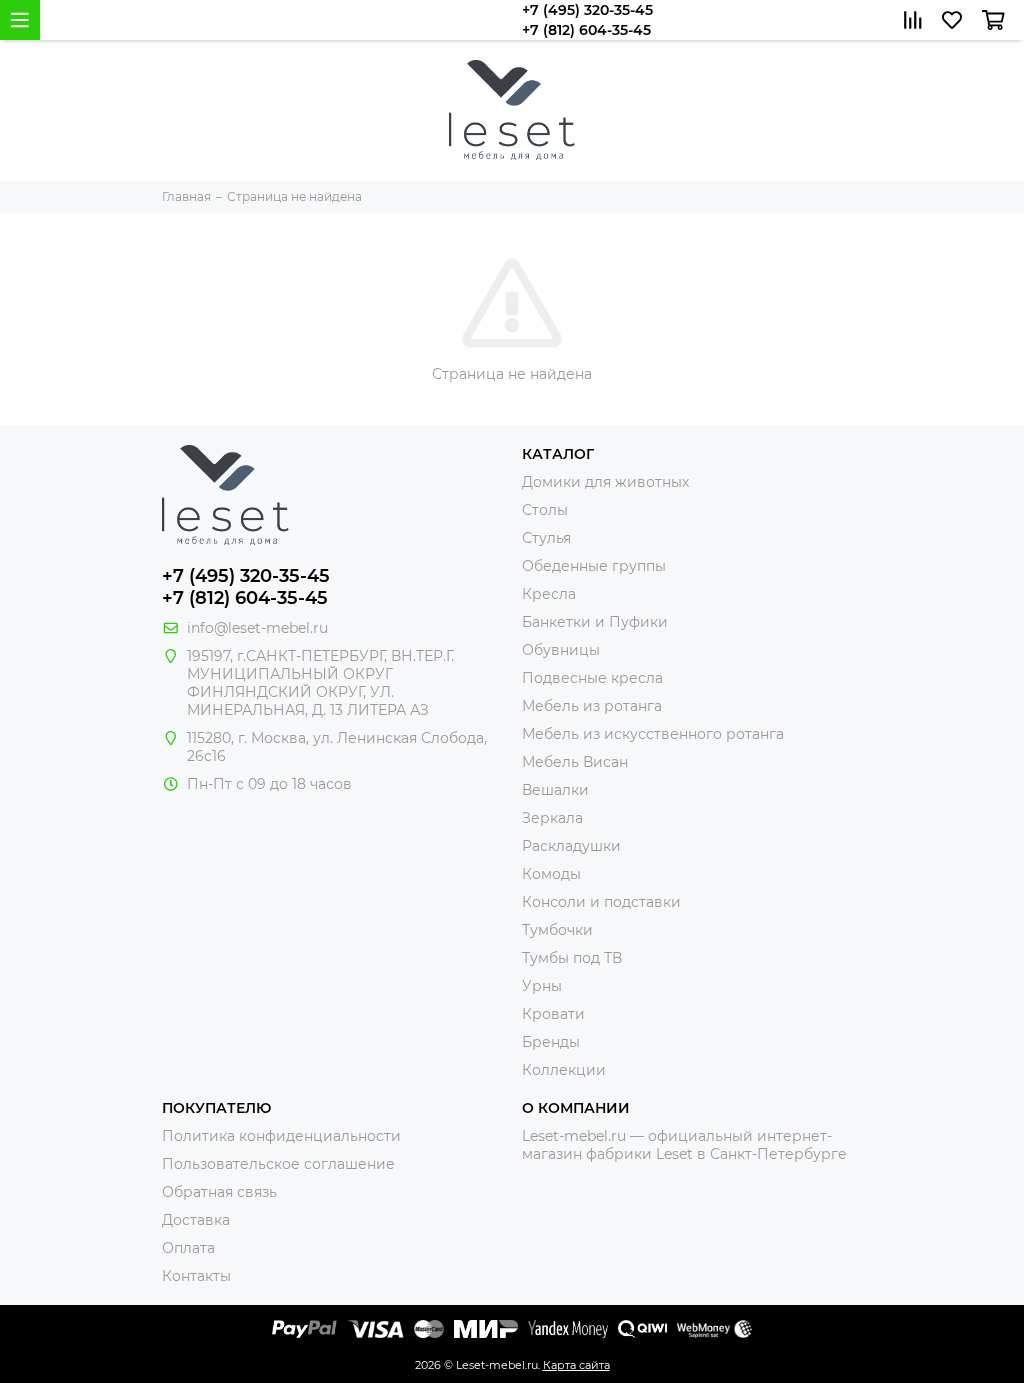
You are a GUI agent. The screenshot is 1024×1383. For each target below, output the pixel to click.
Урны (542, 986)
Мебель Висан (575, 762)
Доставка (196, 1220)
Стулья (546, 538)
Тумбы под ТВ (572, 958)
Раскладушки (571, 846)
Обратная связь (219, 1192)
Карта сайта (576, 1365)
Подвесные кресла (592, 678)
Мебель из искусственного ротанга (653, 734)
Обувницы (561, 650)
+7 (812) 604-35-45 (586, 30)
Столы (545, 510)
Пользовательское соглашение (278, 1164)
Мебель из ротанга (592, 706)
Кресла (549, 594)
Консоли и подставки (601, 902)
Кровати (553, 1014)
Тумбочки (557, 930)
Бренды (551, 1042)
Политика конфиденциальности (281, 1136)
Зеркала (552, 818)
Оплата (188, 1248)
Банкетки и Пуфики (595, 622)
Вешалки (555, 790)
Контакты (196, 1276)
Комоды (551, 874)
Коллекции (564, 1070)
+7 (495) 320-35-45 (587, 10)
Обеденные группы (594, 566)
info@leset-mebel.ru (257, 628)
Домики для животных (605, 482)
